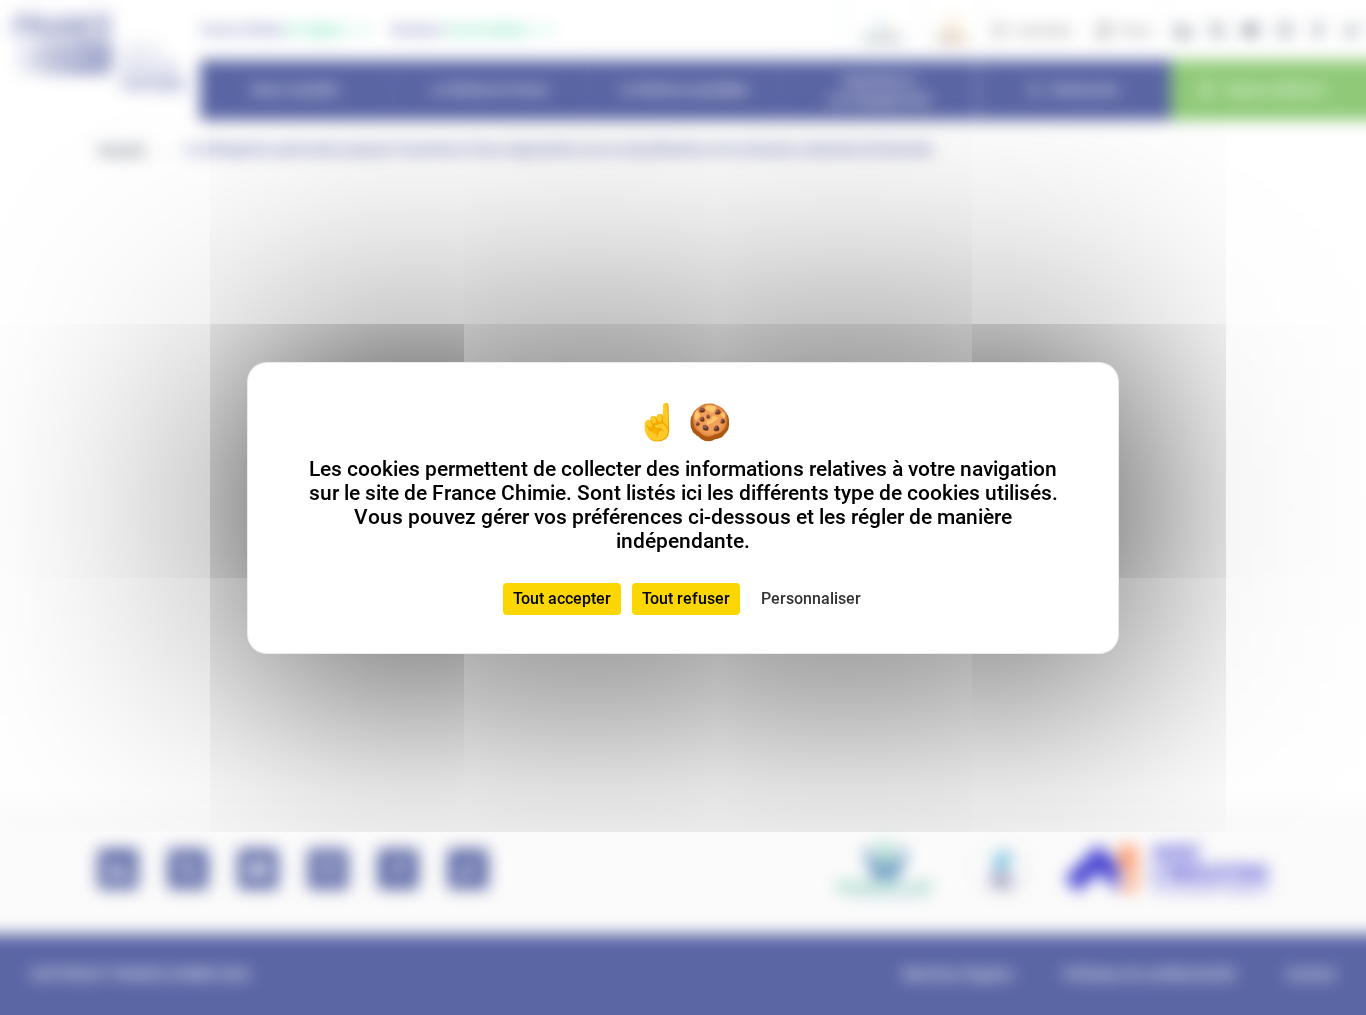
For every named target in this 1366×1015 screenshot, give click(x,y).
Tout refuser (686, 598)
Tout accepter (562, 598)
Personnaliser (811, 598)
